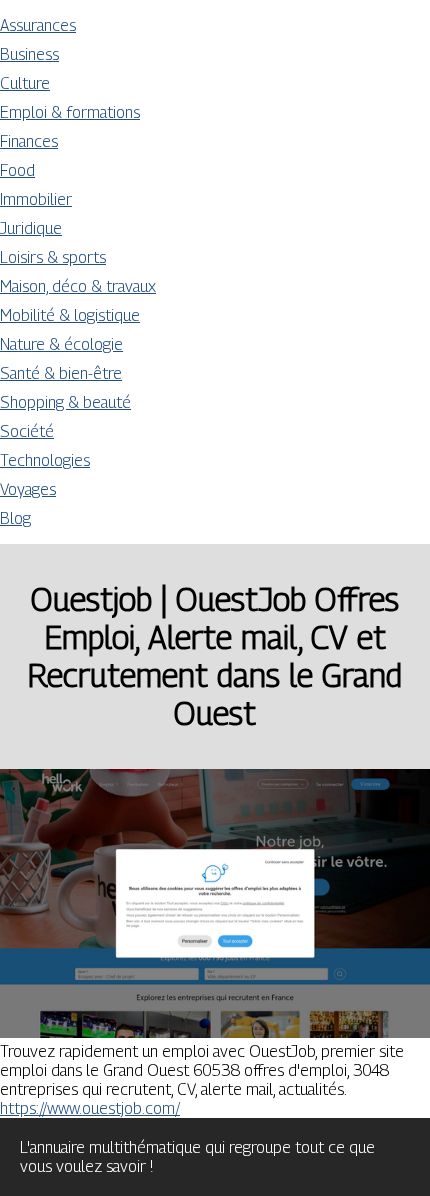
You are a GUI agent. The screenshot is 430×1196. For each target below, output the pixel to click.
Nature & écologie (61, 344)
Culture (25, 83)
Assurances (38, 25)
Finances (29, 141)
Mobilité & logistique (70, 315)
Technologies (45, 460)
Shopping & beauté (65, 402)
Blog (15, 518)
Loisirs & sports (53, 257)
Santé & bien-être (61, 373)
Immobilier (36, 199)
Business (29, 54)
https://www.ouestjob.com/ (90, 1108)
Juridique (31, 228)
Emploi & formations (70, 112)
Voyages (28, 489)
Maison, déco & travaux (78, 286)
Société (27, 431)
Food (17, 170)
